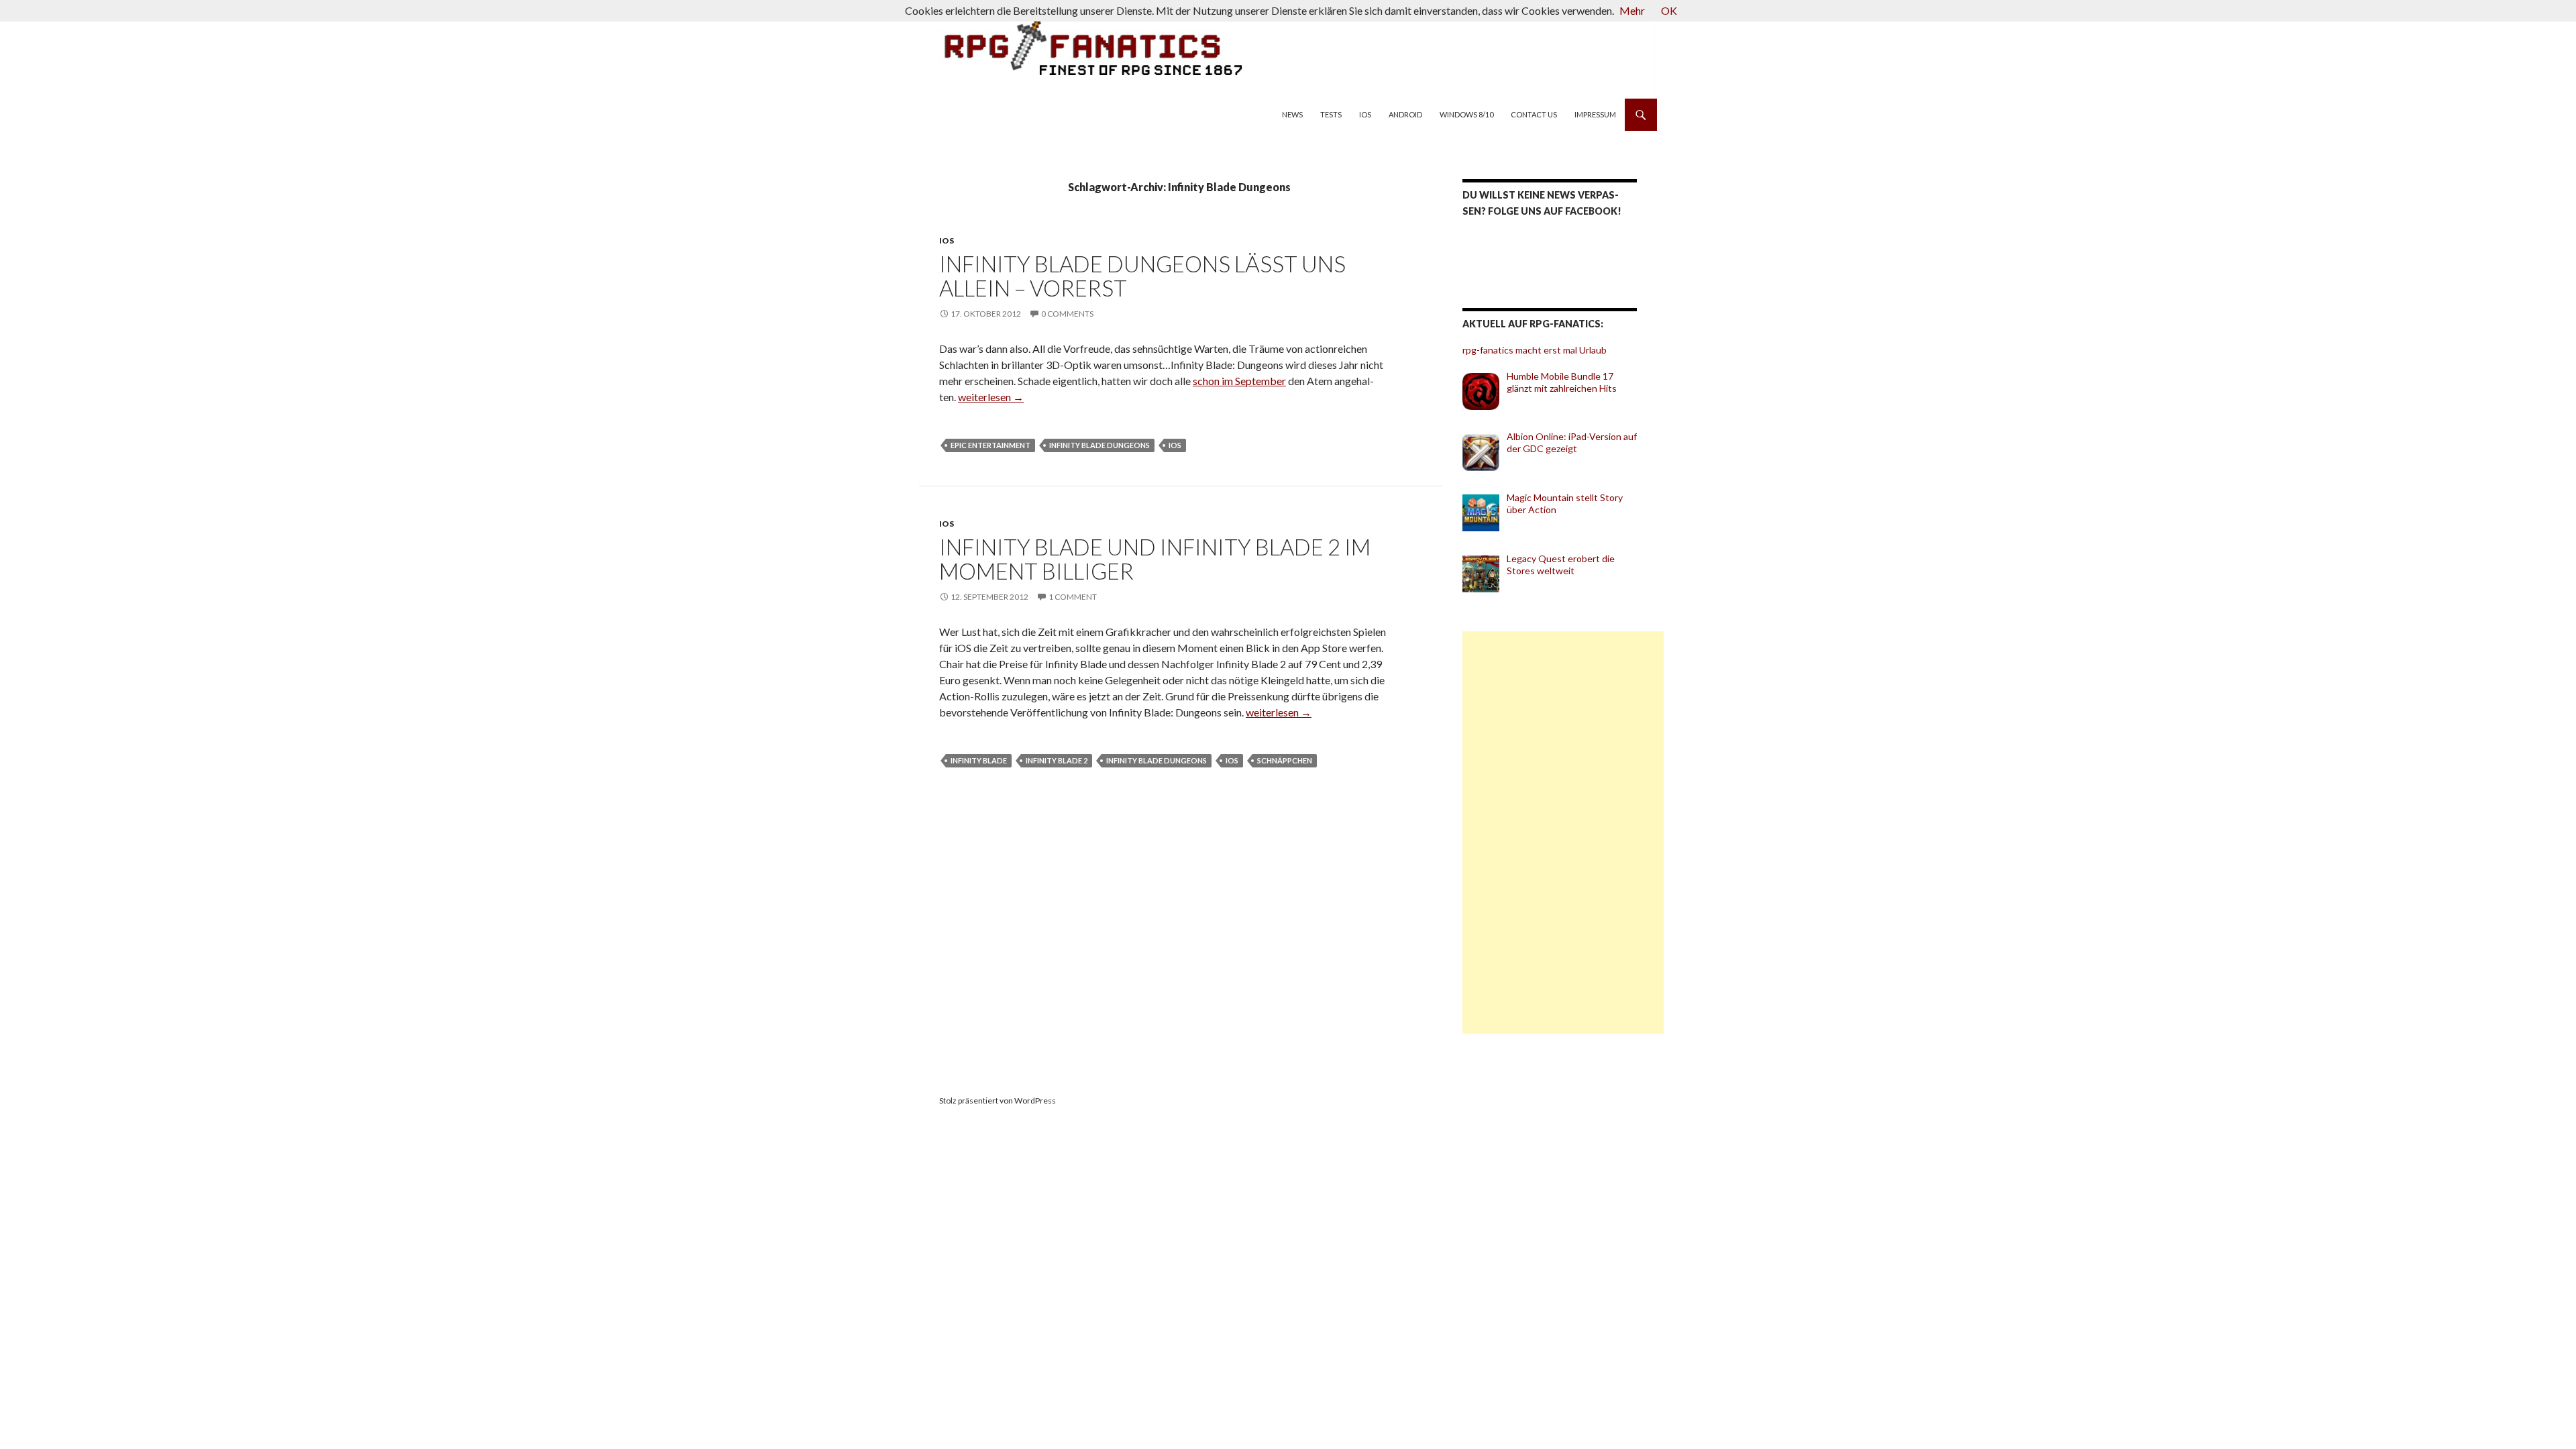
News (1292, 114)
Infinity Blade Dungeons (1099, 445)
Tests (1331, 114)
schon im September (1239, 381)
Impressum (1595, 114)
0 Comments (1067, 314)
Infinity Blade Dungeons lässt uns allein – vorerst (1142, 276)
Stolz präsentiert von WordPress (998, 1101)
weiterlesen (991, 397)
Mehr (1632, 10)
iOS (1365, 114)
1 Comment (1073, 597)
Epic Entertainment (990, 445)
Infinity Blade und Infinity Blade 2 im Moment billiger (1155, 559)
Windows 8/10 (1466, 114)
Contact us (1534, 114)
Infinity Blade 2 (1057, 760)
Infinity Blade (979, 760)
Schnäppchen (1285, 760)
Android (1405, 114)
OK (1669, 10)
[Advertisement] (1563, 833)
